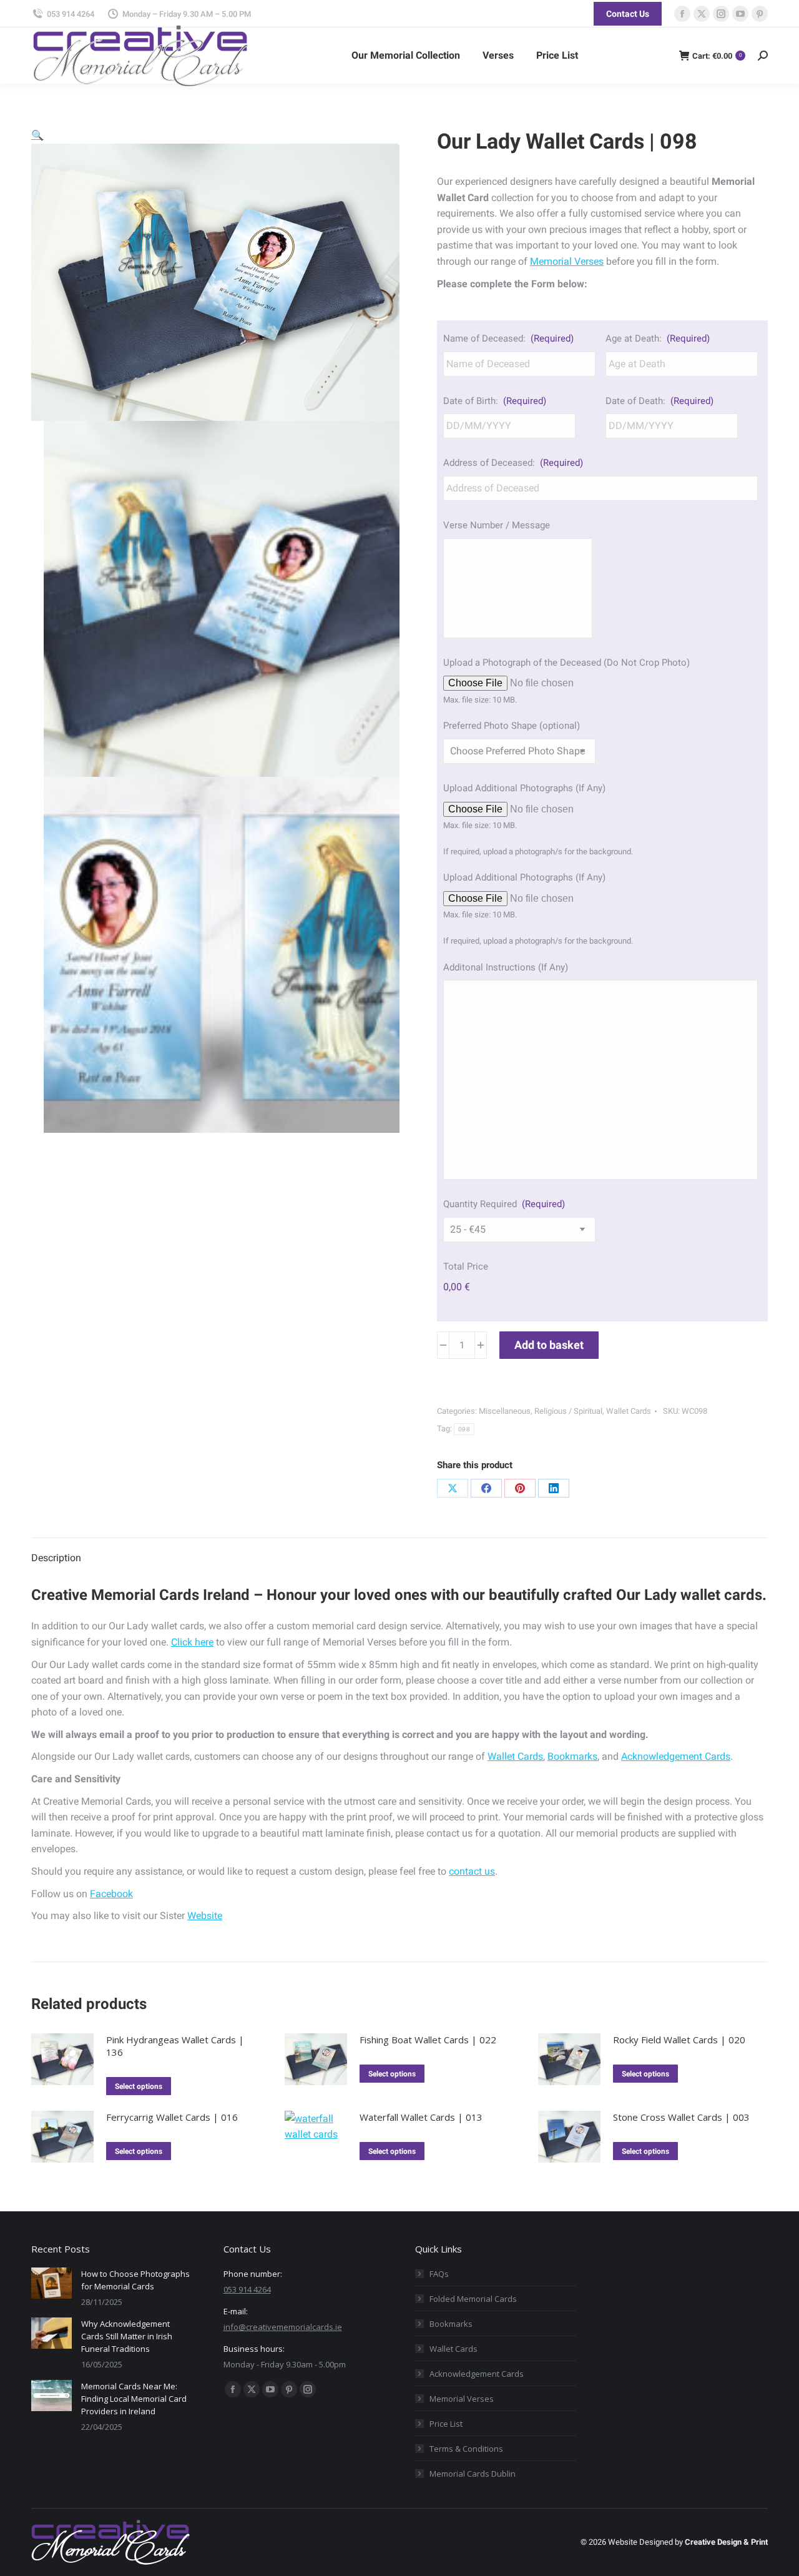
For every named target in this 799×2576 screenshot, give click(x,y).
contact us (472, 1871)
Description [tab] (56, 1558)
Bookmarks (572, 1756)
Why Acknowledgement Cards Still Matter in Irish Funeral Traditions (127, 2336)
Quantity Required (504, 1204)
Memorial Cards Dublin (473, 2474)
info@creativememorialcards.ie (283, 2327)
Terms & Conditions (466, 2449)
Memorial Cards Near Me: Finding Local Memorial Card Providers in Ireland (134, 2399)
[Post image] (51, 2283)
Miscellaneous (505, 1411)
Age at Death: (658, 338)
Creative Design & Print (726, 2542)
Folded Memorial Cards (473, 2299)
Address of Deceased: (513, 463)
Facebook (111, 1894)
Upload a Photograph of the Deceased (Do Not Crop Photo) (566, 663)
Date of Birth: (495, 401)
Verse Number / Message (497, 525)
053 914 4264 (71, 14)
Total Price (466, 1266)
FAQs (439, 2274)
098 (464, 1429)
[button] (37, 135)
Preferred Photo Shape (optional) (512, 726)
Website (205, 1916)
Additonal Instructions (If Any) (506, 967)
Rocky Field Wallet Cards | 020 (679, 2040)
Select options (139, 2086)
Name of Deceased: (508, 338)
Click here (192, 1642)
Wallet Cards (629, 1411)
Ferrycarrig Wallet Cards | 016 (172, 2117)
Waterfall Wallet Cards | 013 (421, 2117)
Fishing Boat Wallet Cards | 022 (428, 2040)
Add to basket (549, 1345)
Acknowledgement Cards (676, 1756)
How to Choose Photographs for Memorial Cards (135, 2280)
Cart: (717, 56)
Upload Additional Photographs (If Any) (524, 788)
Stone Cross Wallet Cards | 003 (681, 2117)
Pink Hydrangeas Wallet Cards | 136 (175, 2046)
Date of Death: (659, 401)
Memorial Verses (567, 261)
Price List (446, 2424)
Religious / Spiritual (568, 1411)
